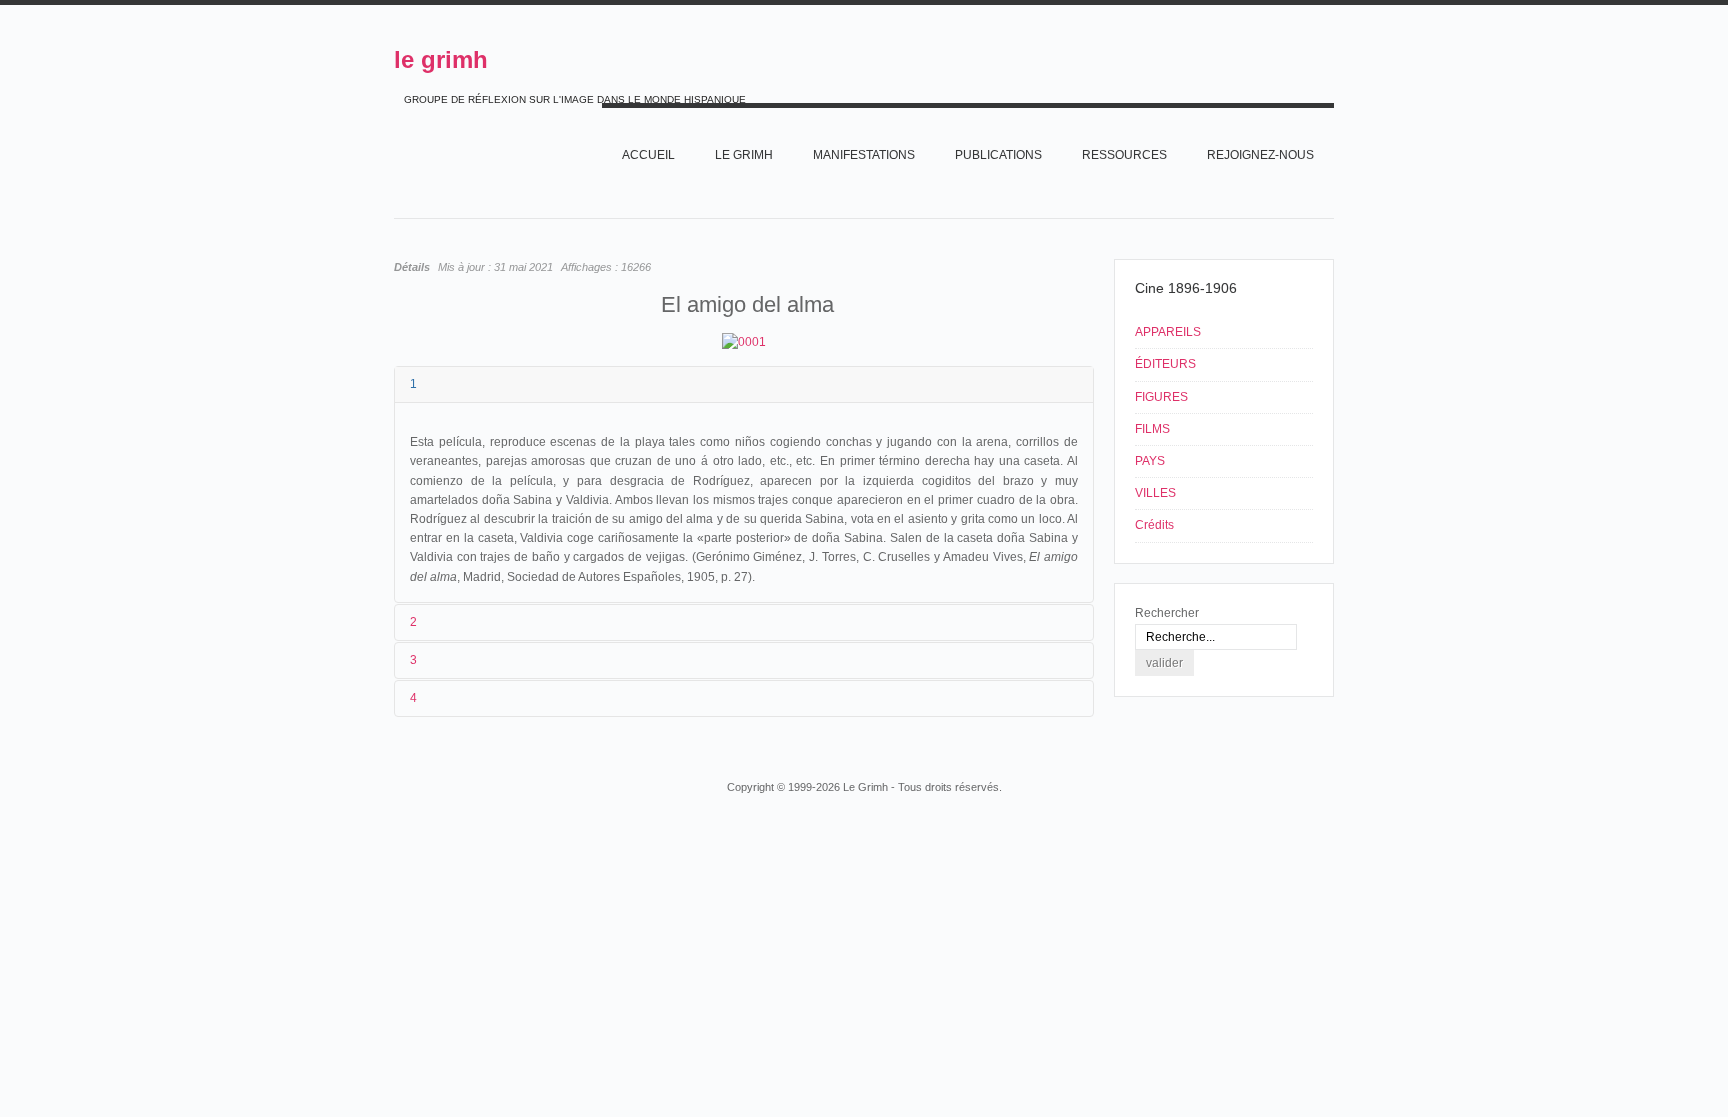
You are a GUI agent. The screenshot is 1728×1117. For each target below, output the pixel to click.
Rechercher (1167, 613)
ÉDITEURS (1165, 364)
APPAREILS (1168, 332)
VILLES (1155, 493)
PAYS (1150, 461)
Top (1332, 749)
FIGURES (1161, 397)
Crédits (1154, 525)
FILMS (1152, 429)
